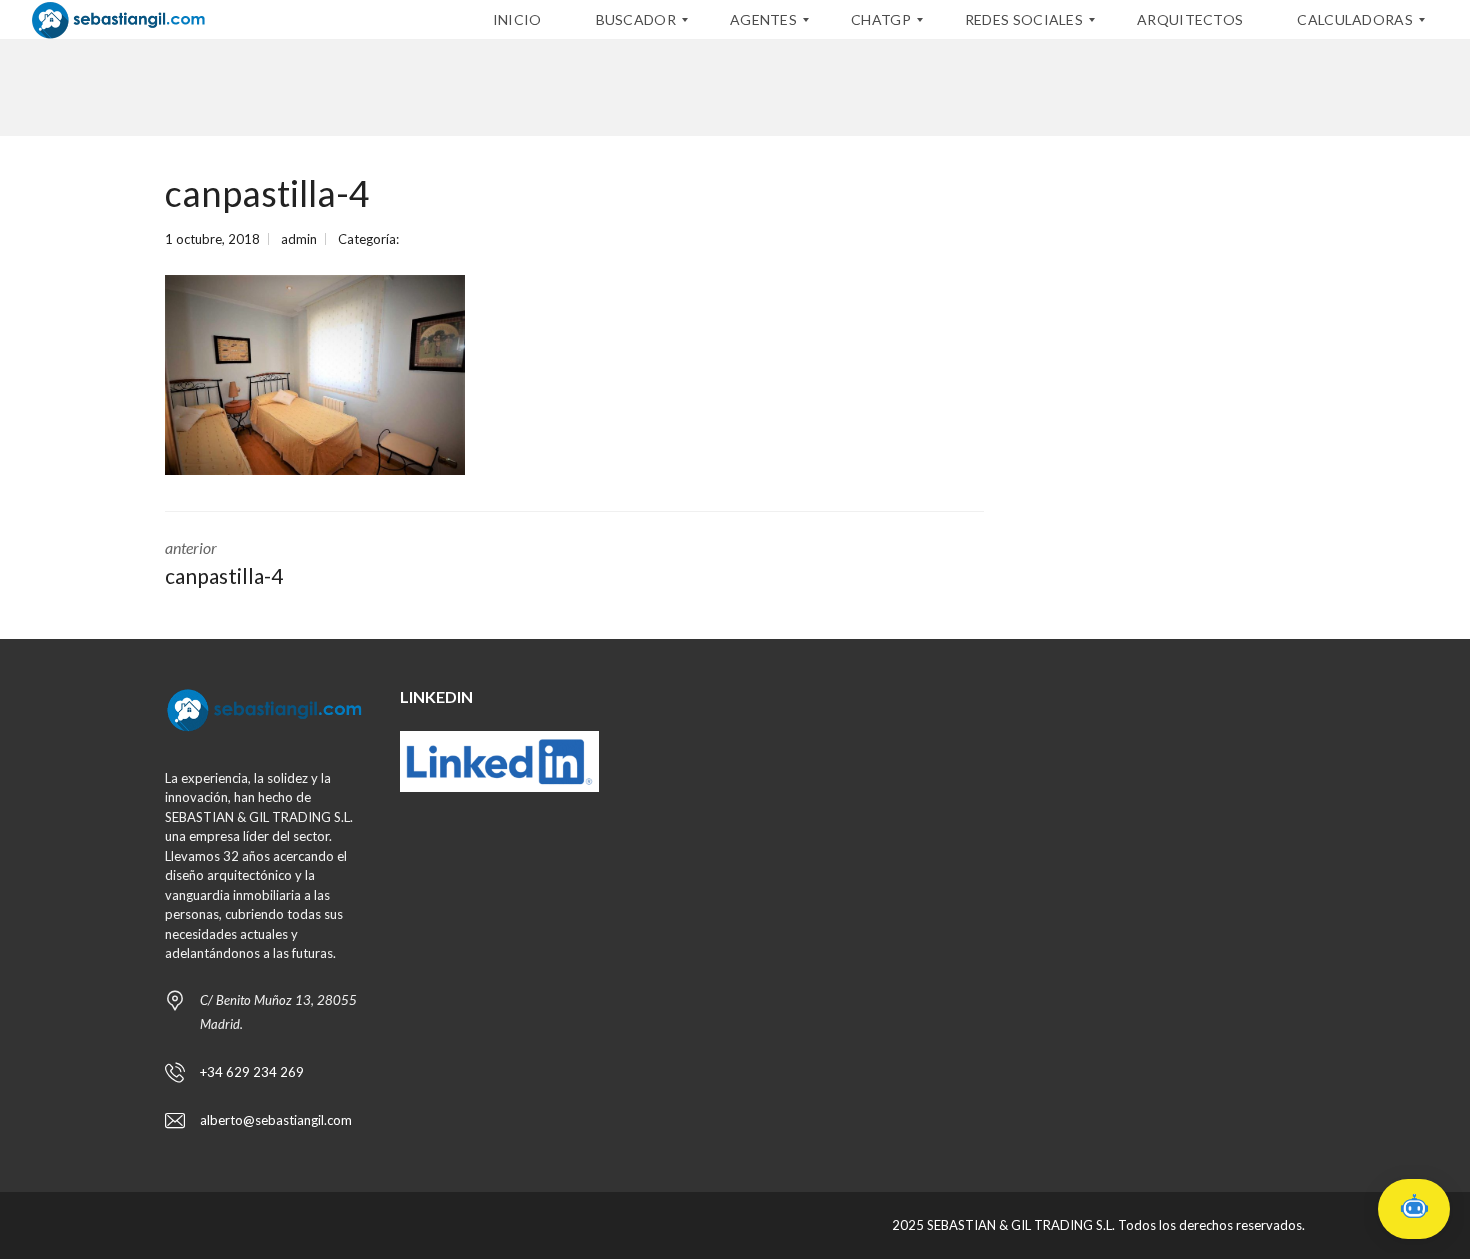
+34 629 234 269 (252, 1072)
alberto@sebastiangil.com (276, 1120)
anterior (224, 563)
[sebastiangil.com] (118, 20)
